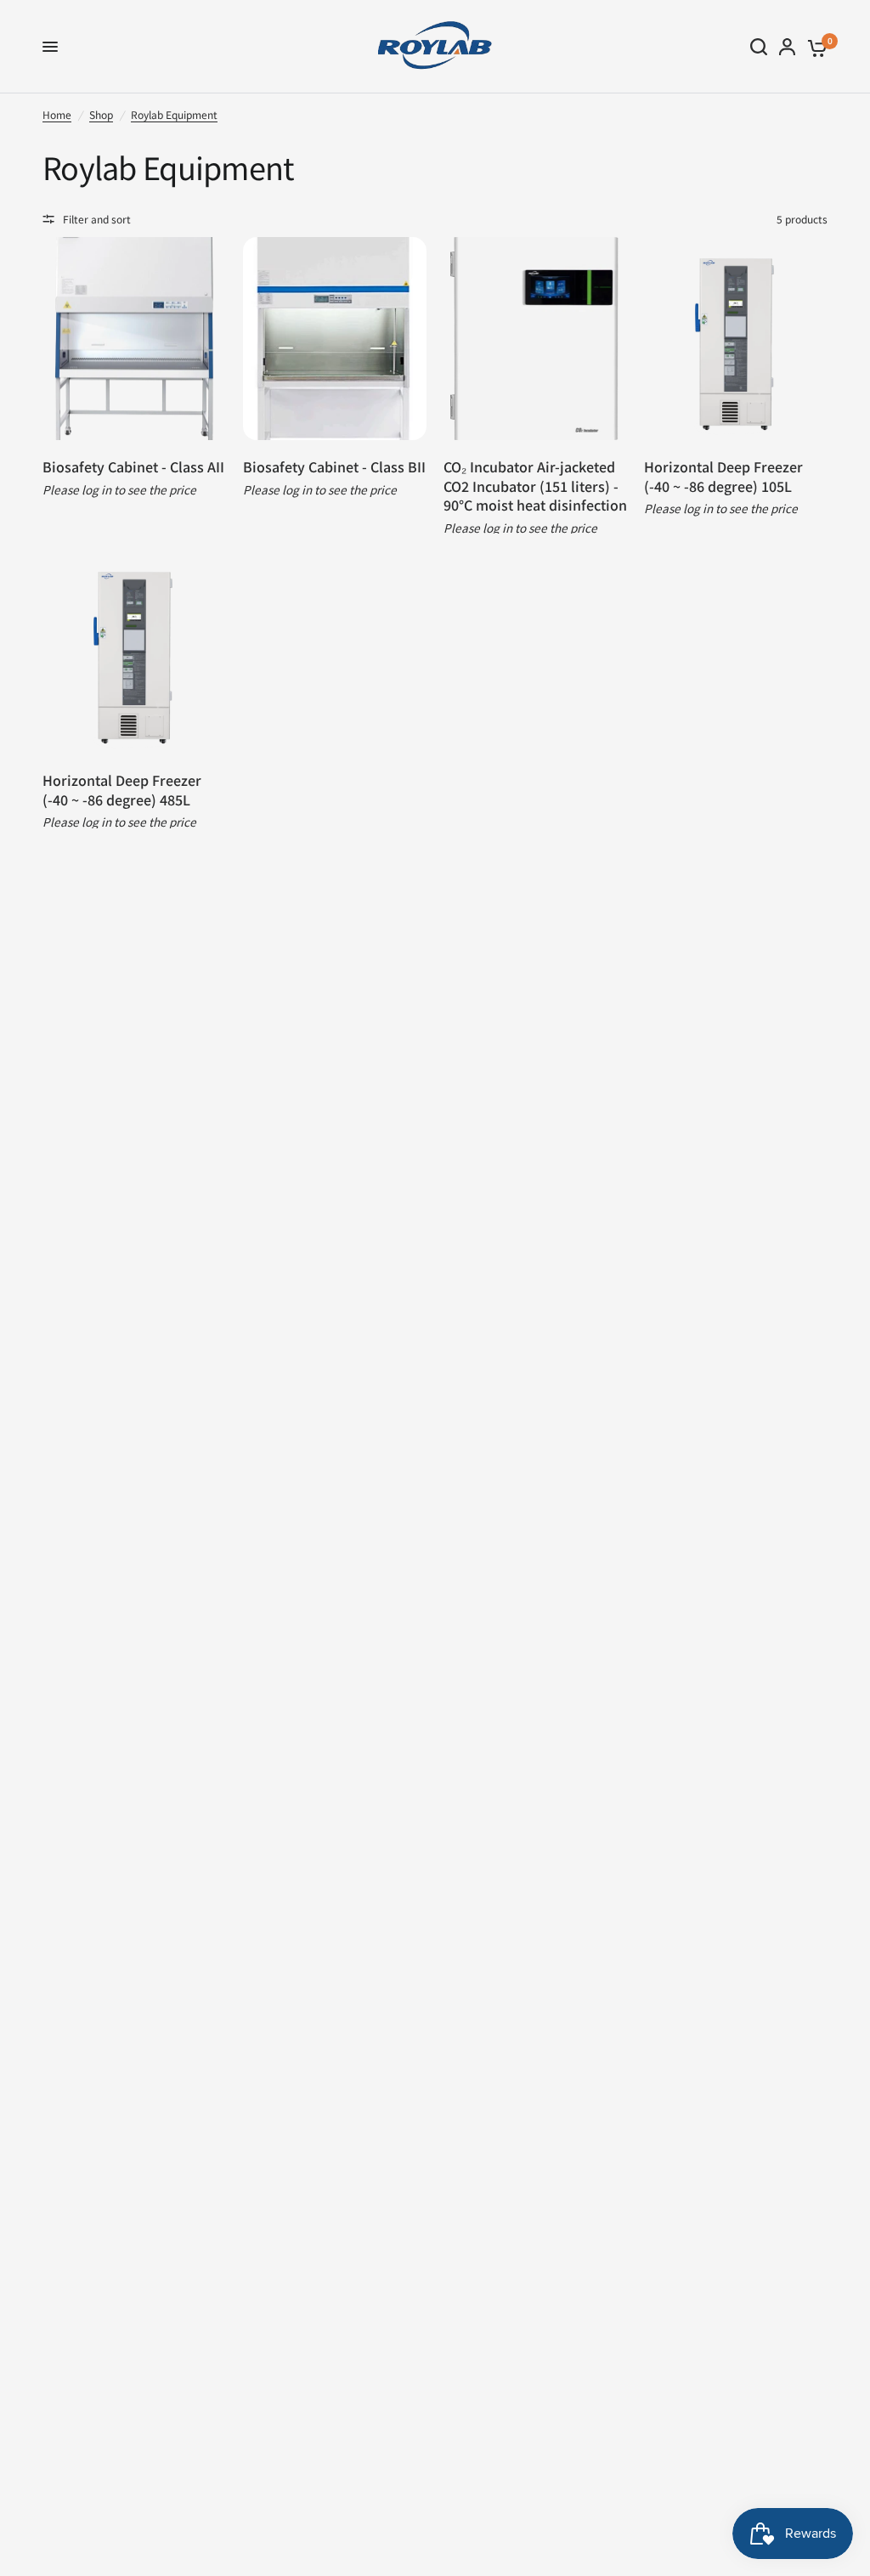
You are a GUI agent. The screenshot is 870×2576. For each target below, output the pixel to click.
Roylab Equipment (174, 114)
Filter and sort (97, 219)
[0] (814, 47)
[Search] (759, 47)
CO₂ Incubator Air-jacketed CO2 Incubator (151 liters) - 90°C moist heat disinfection (535, 486)
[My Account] (787, 47)
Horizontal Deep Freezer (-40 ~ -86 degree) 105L (723, 476)
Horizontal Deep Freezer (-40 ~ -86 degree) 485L (122, 790)
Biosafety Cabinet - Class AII (133, 466)
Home (57, 114)
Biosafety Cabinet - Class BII (334, 466)
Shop (101, 114)
